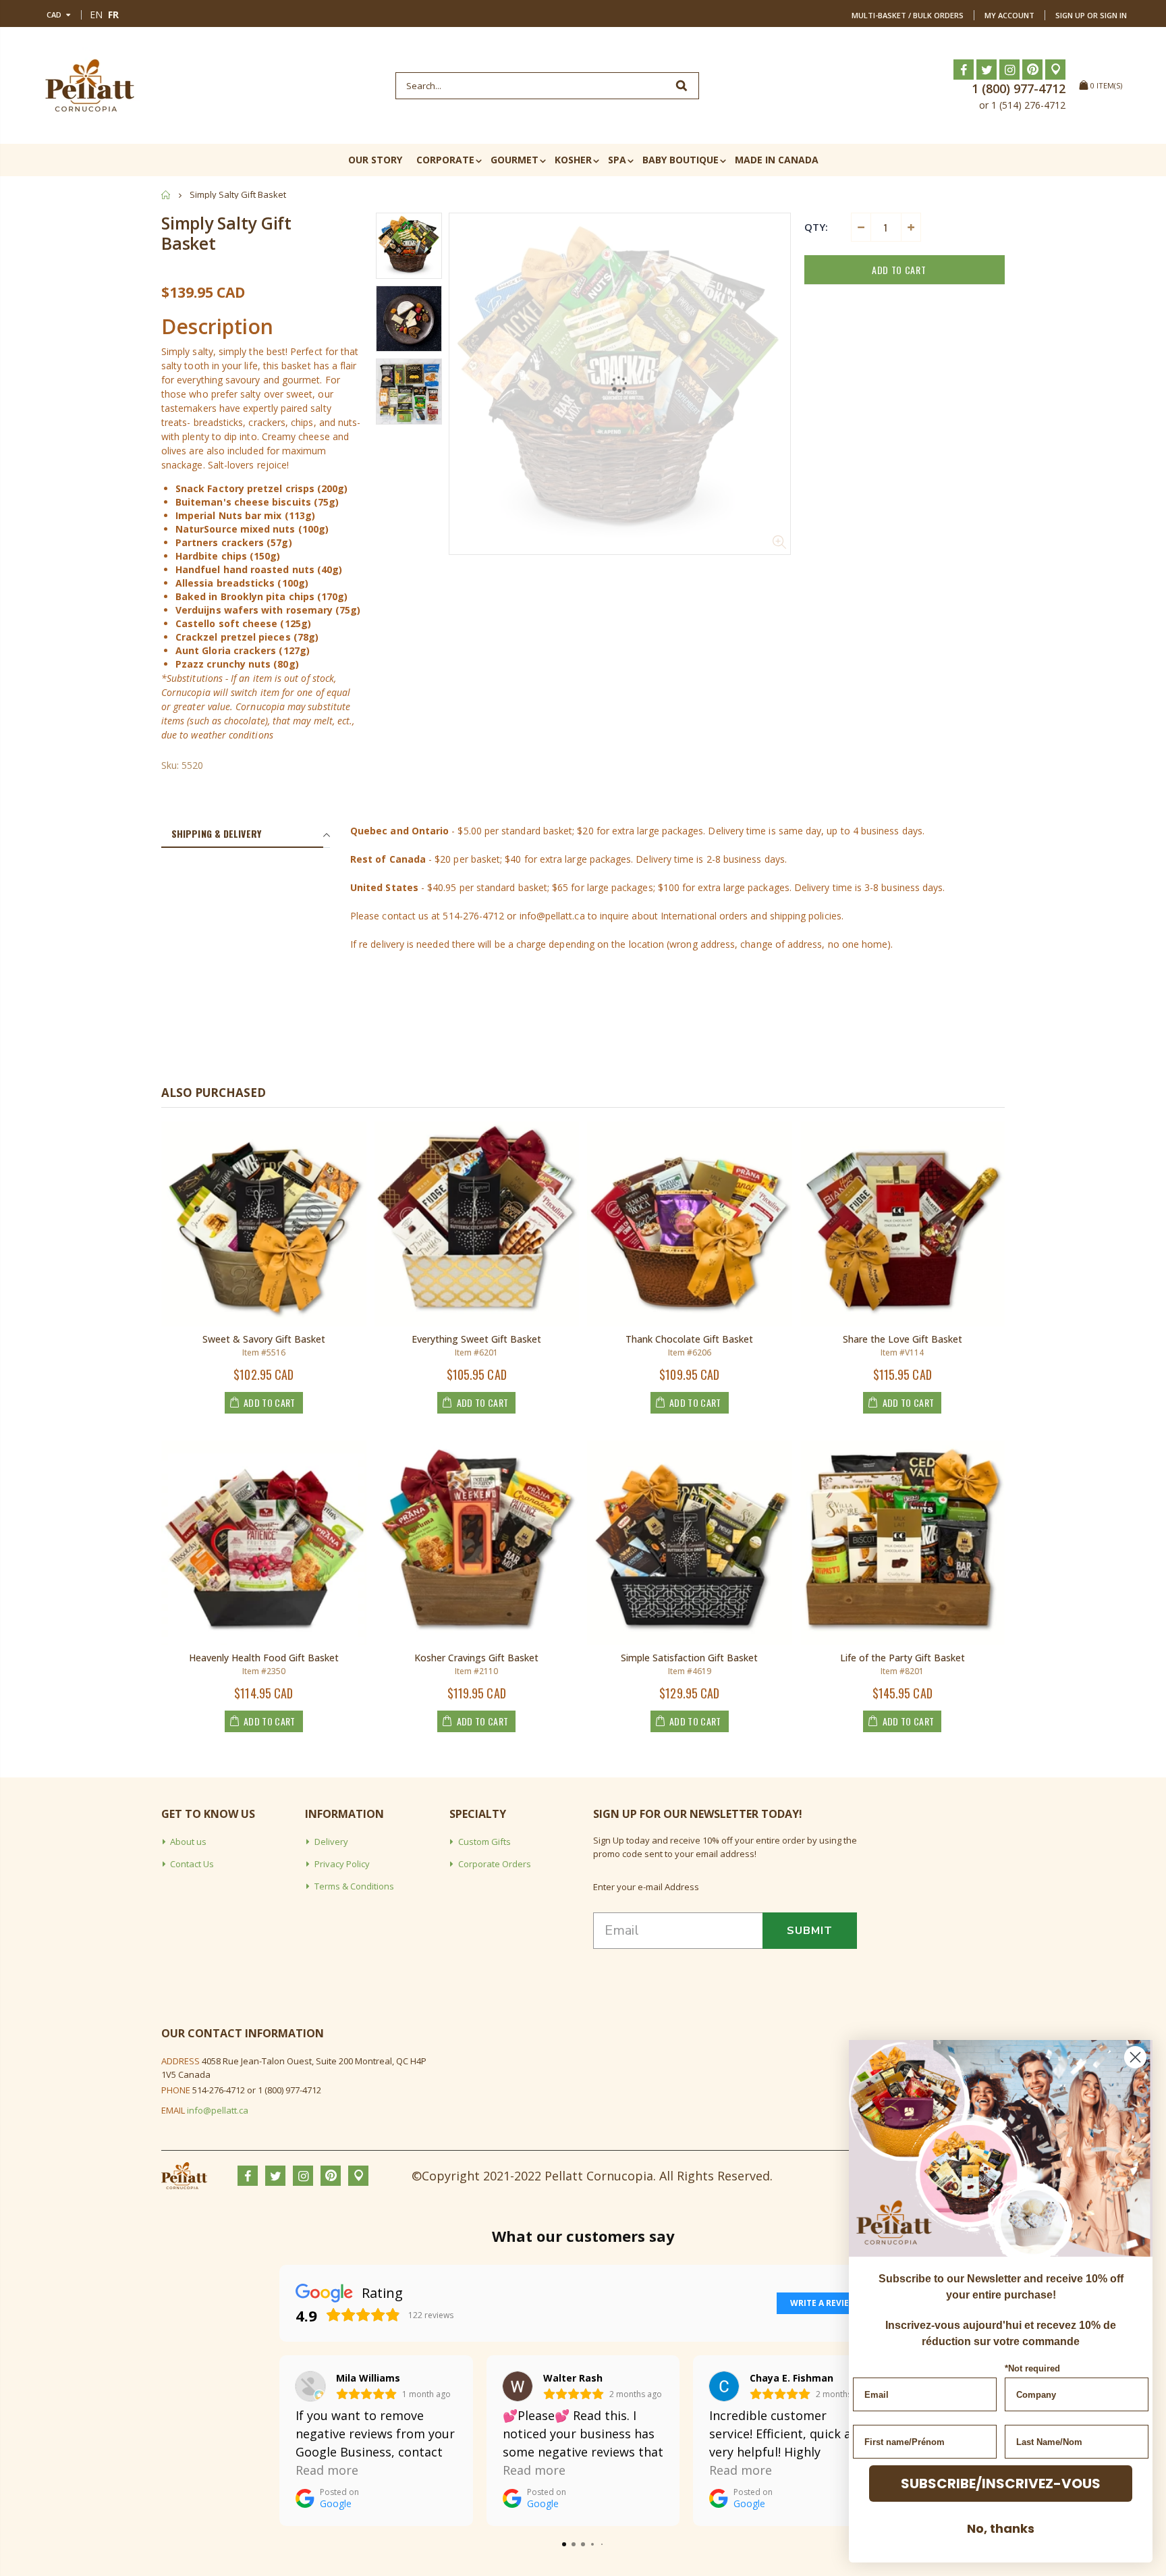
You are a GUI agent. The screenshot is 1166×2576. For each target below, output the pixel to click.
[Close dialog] (1135, 2057)
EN (96, 15)
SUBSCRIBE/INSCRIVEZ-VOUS (1001, 2484)
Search (682, 86)
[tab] (242, 834)
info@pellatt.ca (218, 2110)
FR (113, 15)
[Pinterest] (1032, 70)
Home (166, 195)
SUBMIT (810, 1931)
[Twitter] (987, 70)
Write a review (824, 2303)
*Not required (1032, 2368)
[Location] (1055, 70)
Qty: (816, 227)
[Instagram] (1009, 70)
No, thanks (1001, 2528)
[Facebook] (964, 70)
